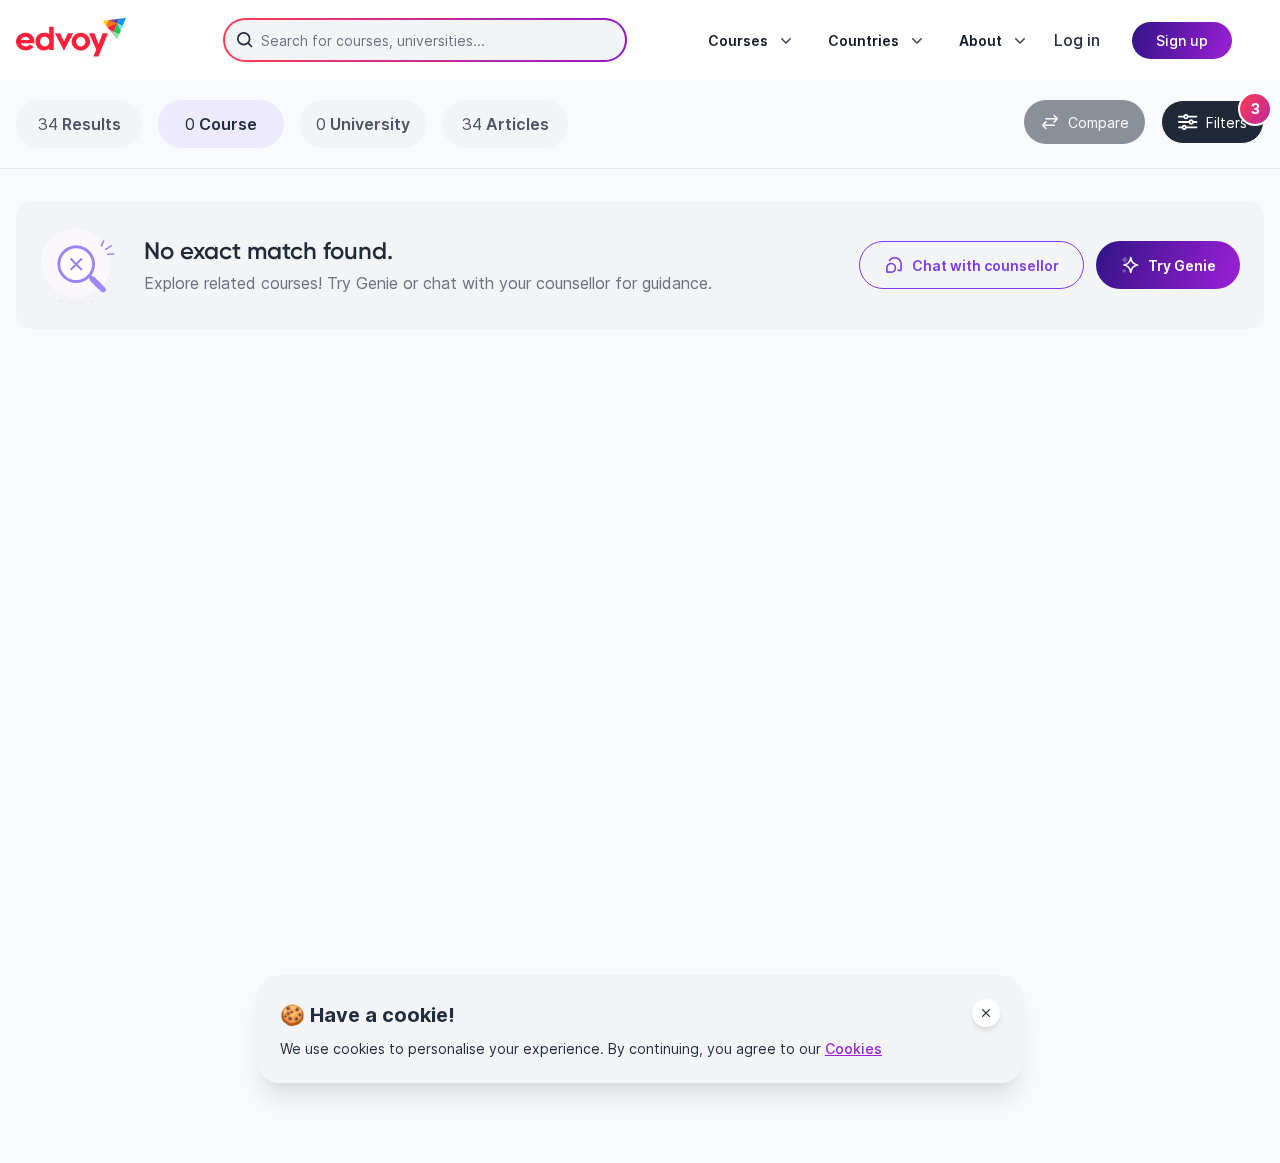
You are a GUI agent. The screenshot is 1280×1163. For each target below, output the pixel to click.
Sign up (1182, 40)
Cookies (853, 1048)
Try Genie (1182, 265)
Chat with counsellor (985, 265)
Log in (1077, 40)
